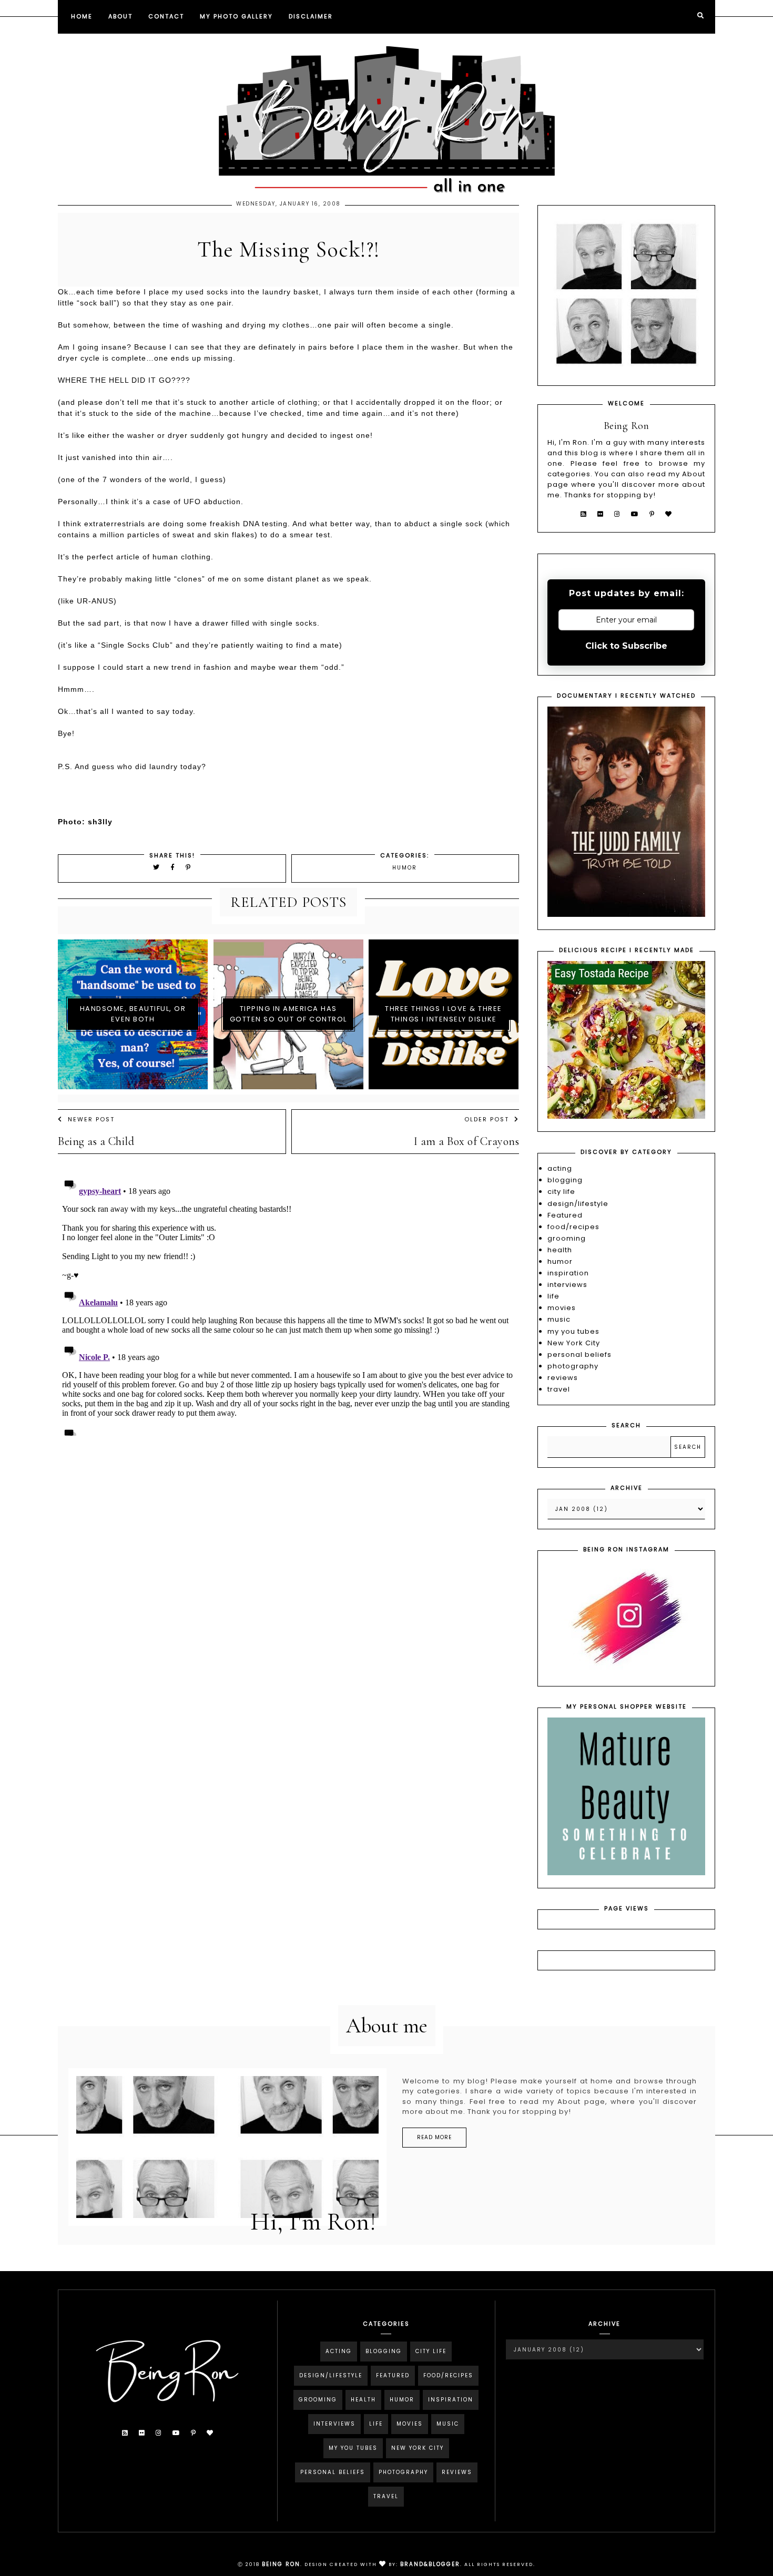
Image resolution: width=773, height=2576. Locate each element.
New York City (574, 1343)
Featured (565, 1215)
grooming (567, 1238)
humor (405, 868)
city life (561, 1192)
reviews (563, 1378)
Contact (166, 16)
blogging (565, 1180)
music (559, 1319)
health (560, 1250)
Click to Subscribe (626, 646)
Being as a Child (96, 1141)
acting (560, 1168)
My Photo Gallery (236, 16)
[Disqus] (288, 1304)
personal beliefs (579, 1355)
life (553, 1296)
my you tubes (573, 1331)
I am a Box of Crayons (467, 1141)
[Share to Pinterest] (189, 867)
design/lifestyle (578, 1204)
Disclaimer (311, 16)
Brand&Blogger (430, 2564)
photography (573, 1366)
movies (562, 1308)
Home (82, 16)
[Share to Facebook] (174, 867)
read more (434, 2137)
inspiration (568, 1273)
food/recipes (573, 1227)
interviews (567, 1285)
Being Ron (281, 2564)
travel (559, 1389)
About (120, 16)
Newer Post (91, 1119)
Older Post (487, 1119)
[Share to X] (157, 867)
